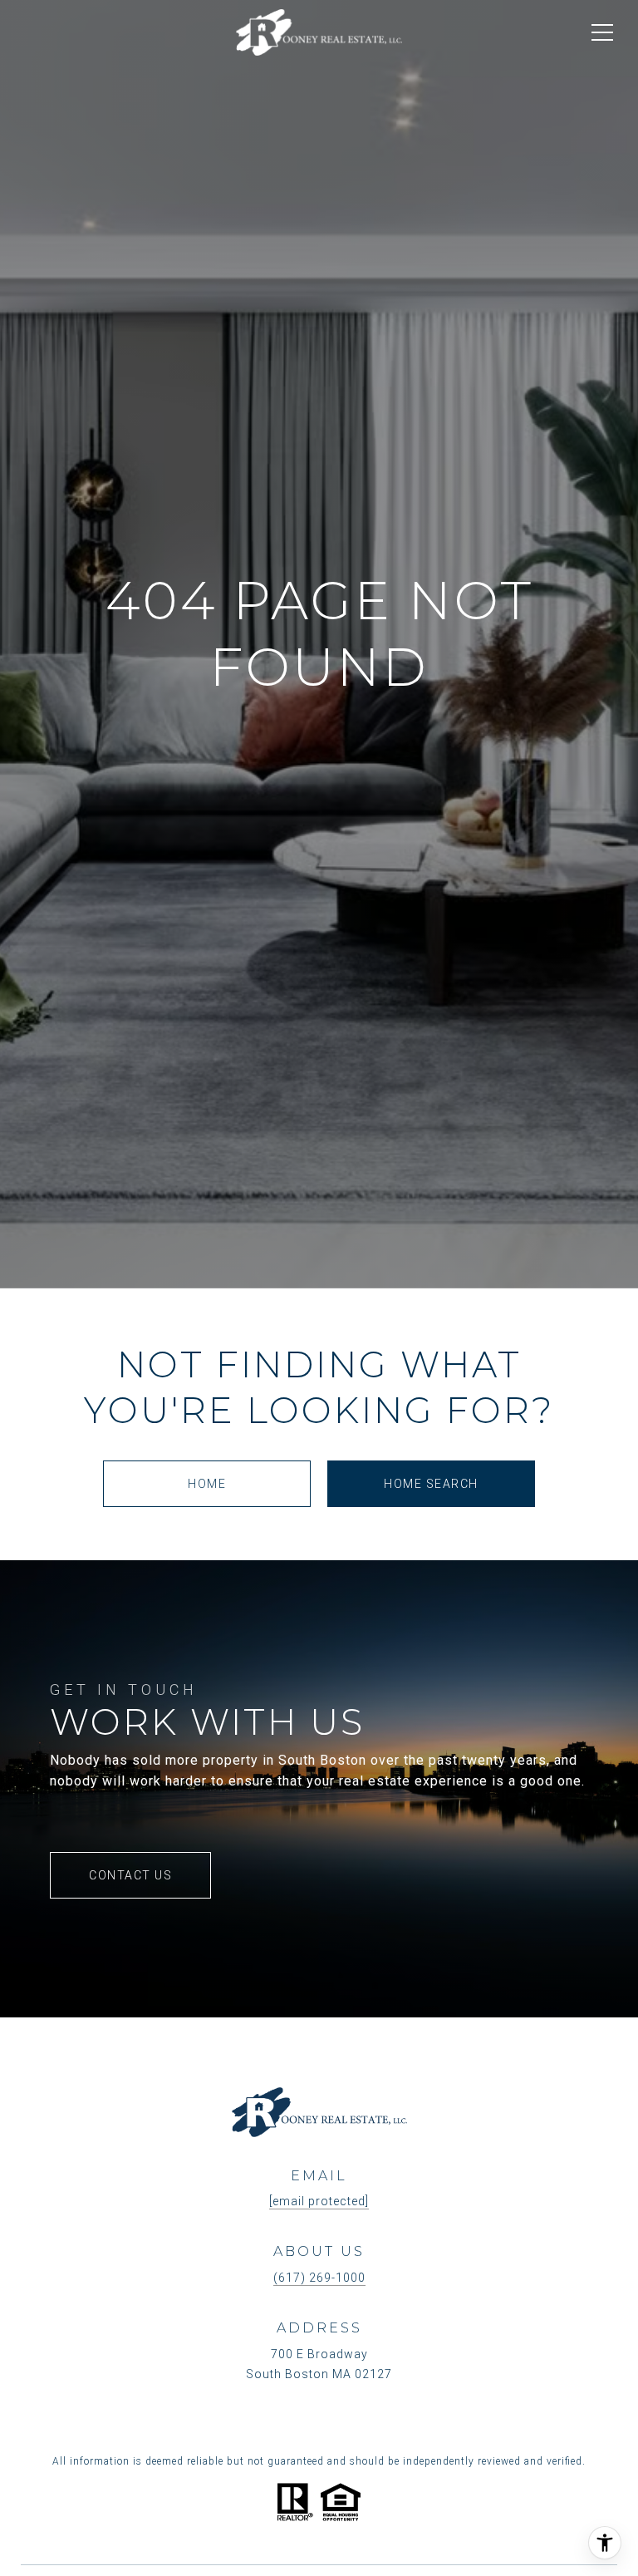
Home (207, 1484)
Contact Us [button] (130, 1875)
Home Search (431, 1484)
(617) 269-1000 (319, 2278)
